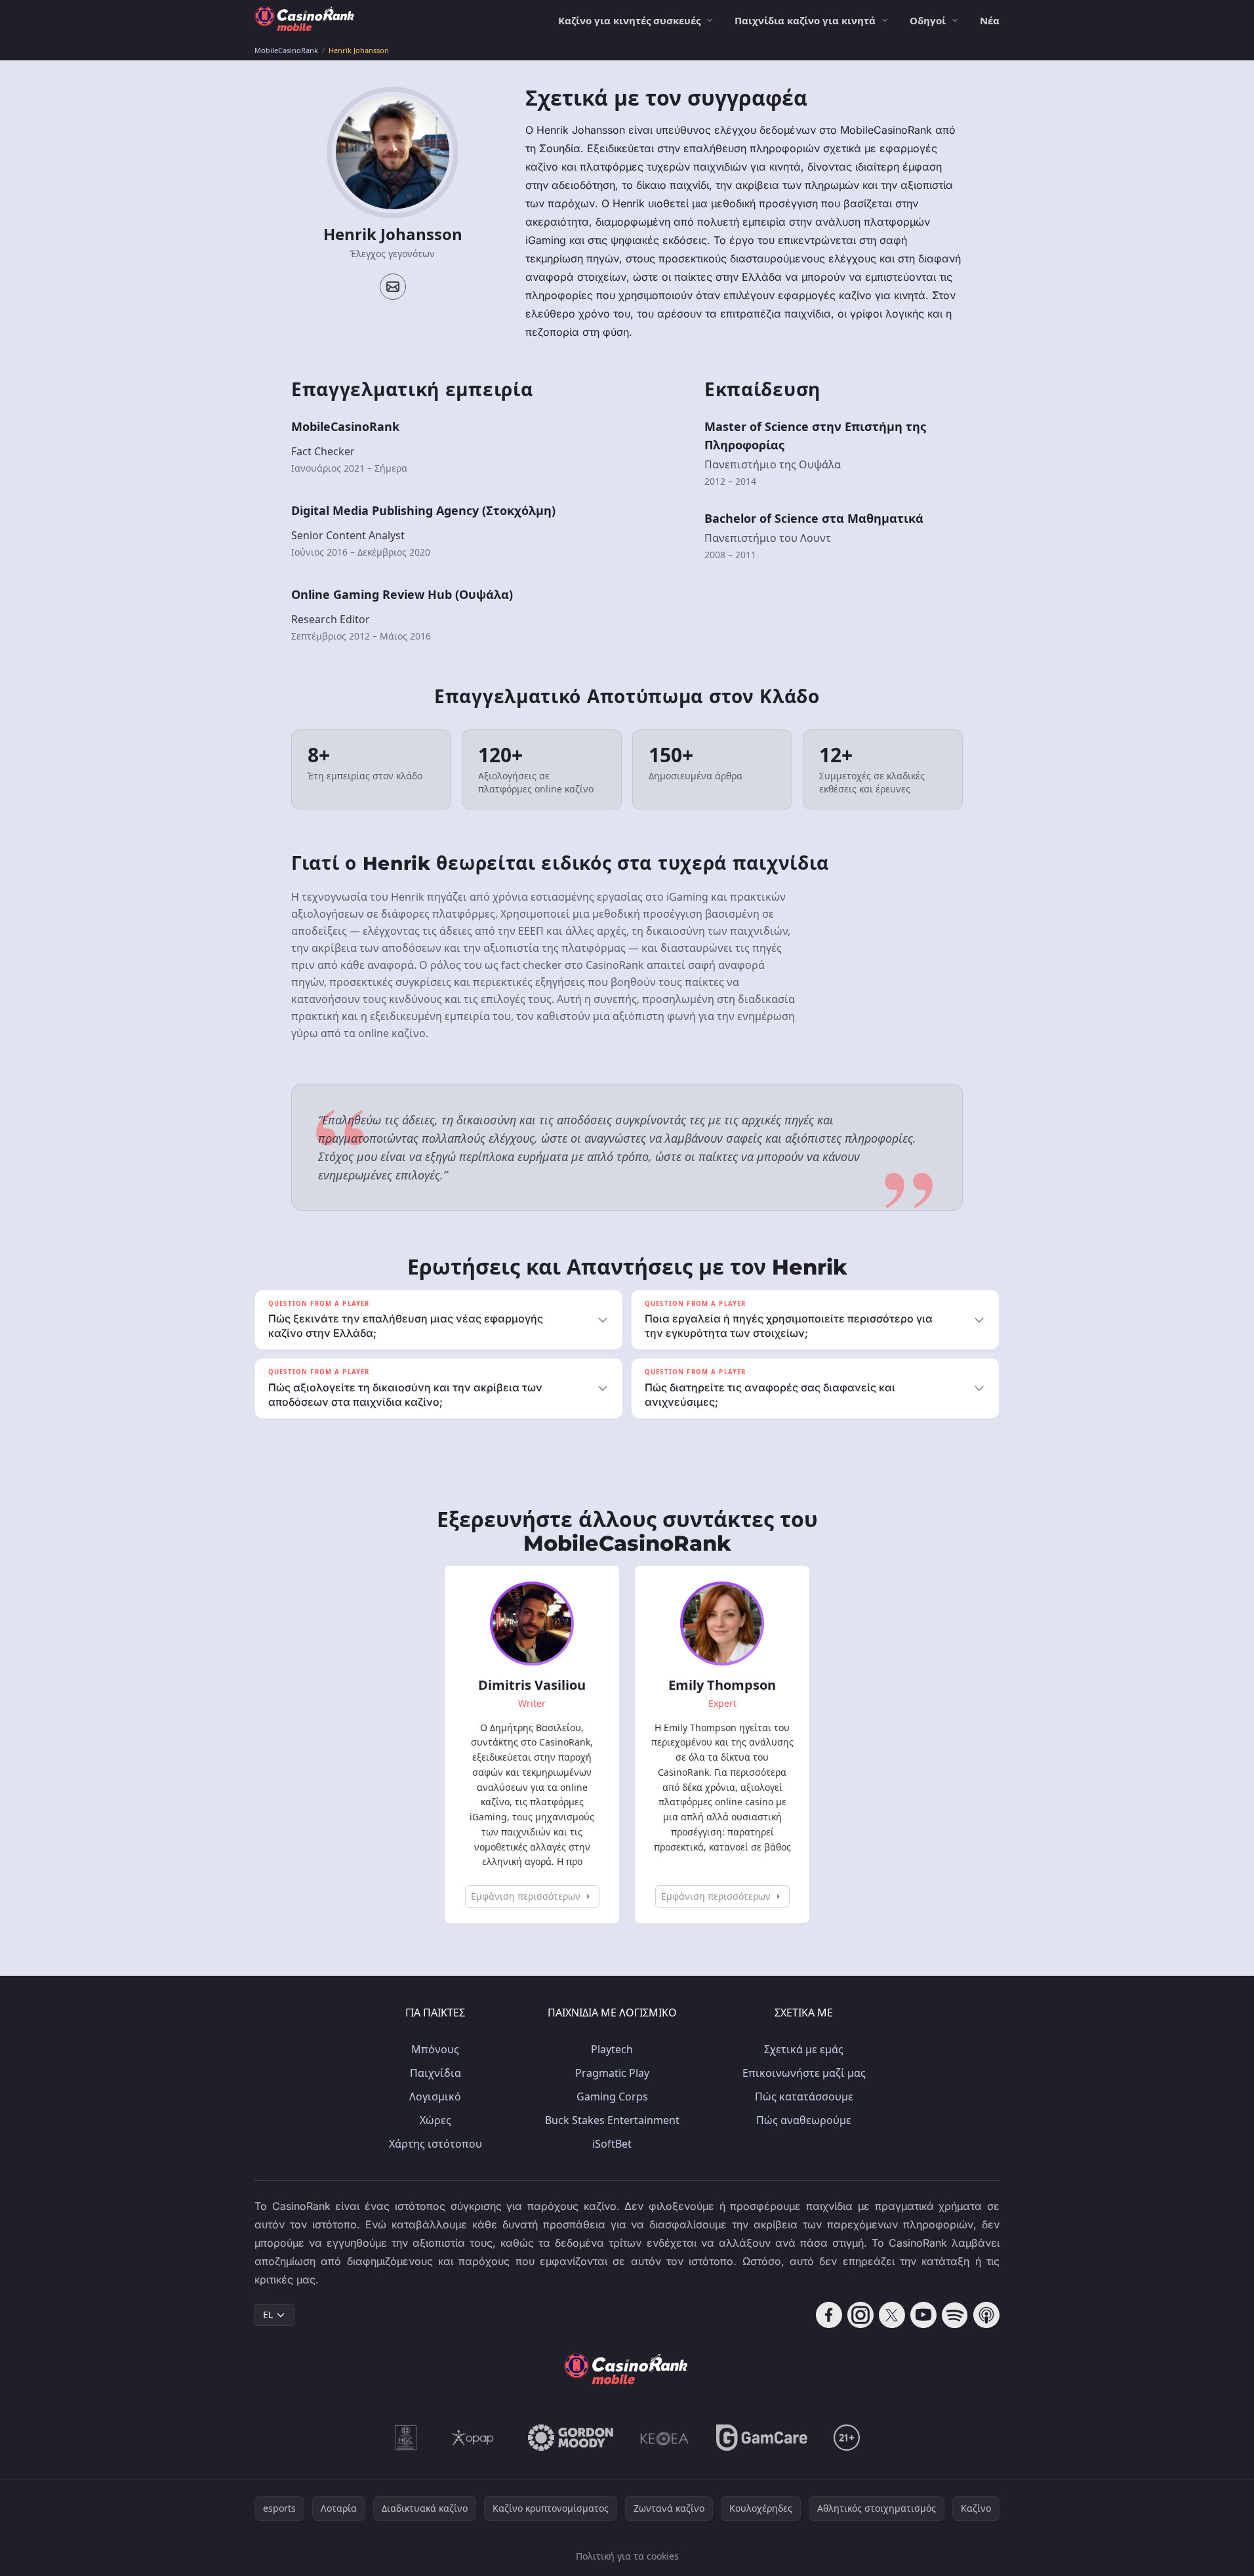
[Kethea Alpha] (665, 2438)
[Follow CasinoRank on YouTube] (923, 2315)
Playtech (612, 2049)
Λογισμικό (435, 2096)
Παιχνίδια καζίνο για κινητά (805, 20)
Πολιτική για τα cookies (627, 2556)
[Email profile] (393, 287)
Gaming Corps (612, 2096)
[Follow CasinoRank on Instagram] (860, 2315)
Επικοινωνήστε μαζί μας (804, 2073)
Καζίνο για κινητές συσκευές (629, 20)
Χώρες (435, 2120)
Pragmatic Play (612, 2073)
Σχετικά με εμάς (804, 2049)
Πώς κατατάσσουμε (804, 2096)
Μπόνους (435, 2049)
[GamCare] (762, 2438)
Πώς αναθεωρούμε (804, 2120)
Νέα (990, 20)
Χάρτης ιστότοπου (435, 2144)
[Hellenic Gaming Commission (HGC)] (406, 2438)
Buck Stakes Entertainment (612, 2120)
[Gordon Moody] (571, 2438)
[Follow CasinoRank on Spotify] (955, 2315)
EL (268, 2315)
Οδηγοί (928, 20)
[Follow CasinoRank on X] (892, 2315)
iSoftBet (612, 2144)
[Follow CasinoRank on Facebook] (829, 2315)
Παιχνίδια (435, 2073)
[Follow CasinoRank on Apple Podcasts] (986, 2315)
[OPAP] (473, 2438)
